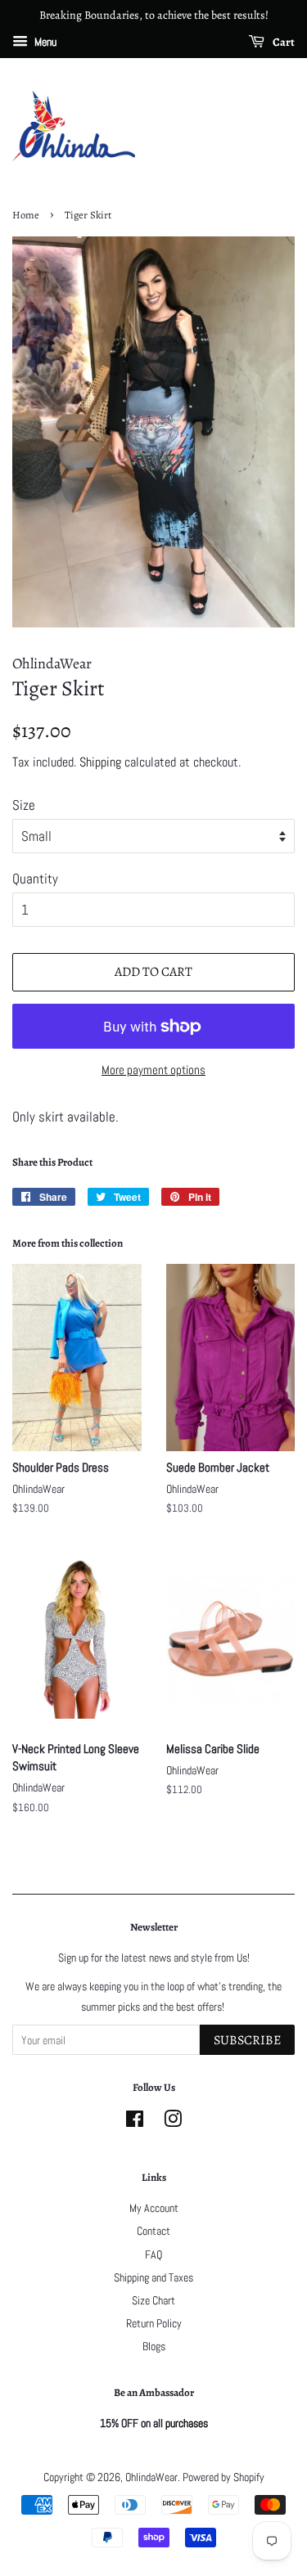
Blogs (154, 2346)
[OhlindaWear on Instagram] (173, 2122)
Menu (44, 42)
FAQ (153, 2255)
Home (26, 215)
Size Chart (153, 2300)
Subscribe (247, 2040)
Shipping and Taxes (153, 2277)
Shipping (100, 762)
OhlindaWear (151, 2477)
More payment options (153, 1070)
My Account (154, 2208)
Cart (283, 42)
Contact (153, 2231)
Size (24, 805)
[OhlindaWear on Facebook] (135, 2122)
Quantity (35, 879)
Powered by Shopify (223, 2477)
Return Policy (154, 2323)
